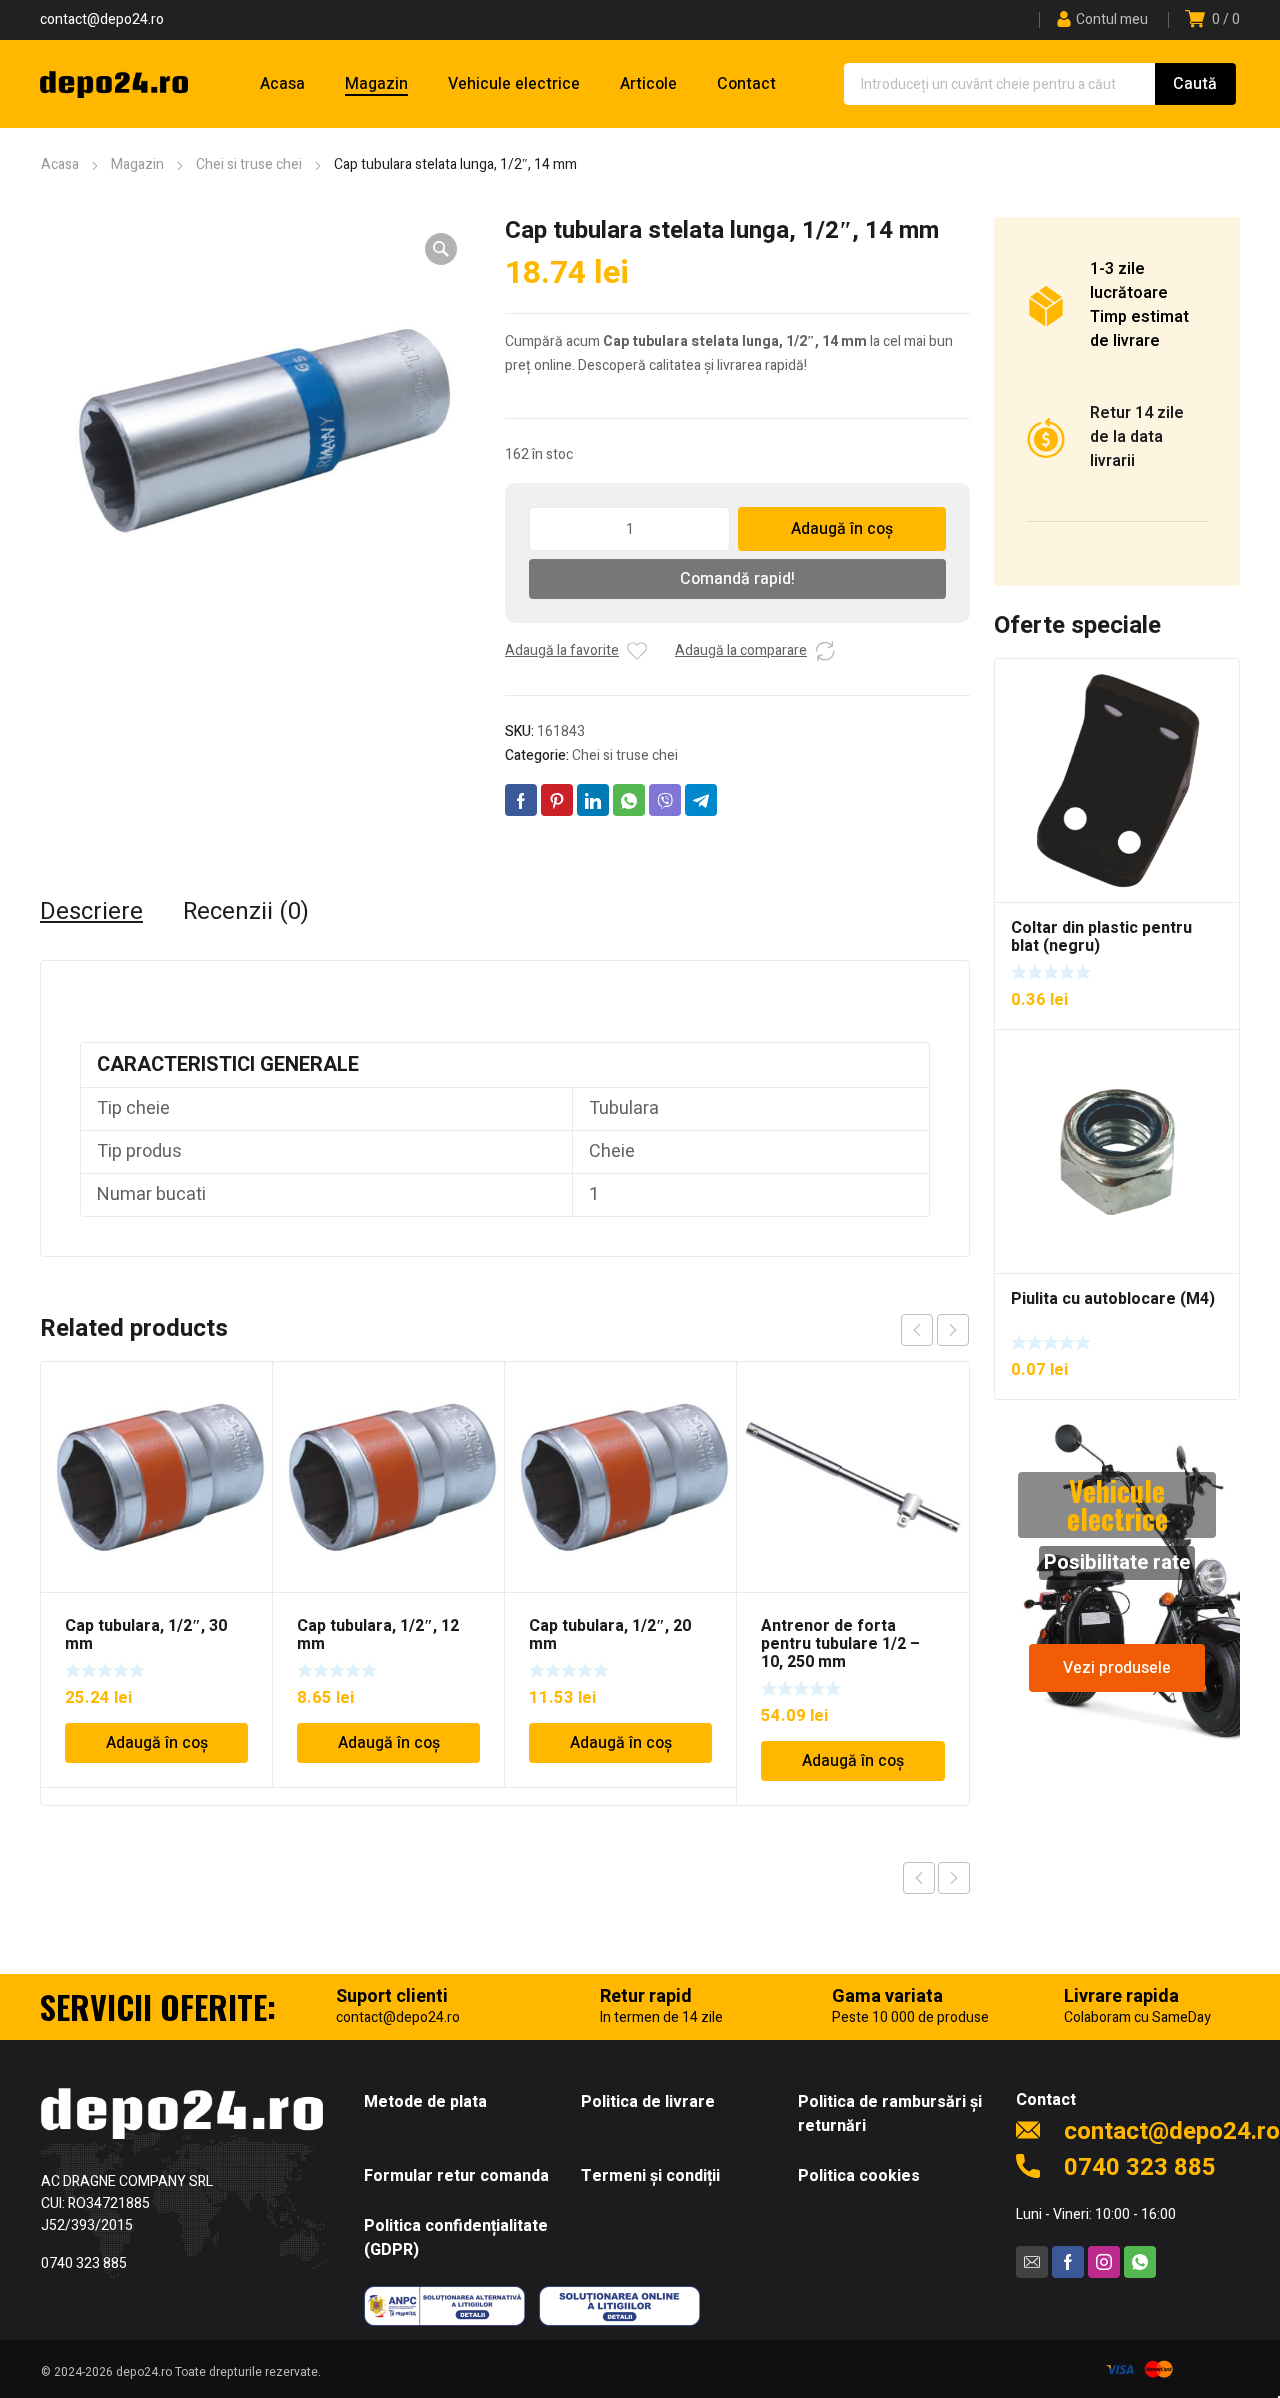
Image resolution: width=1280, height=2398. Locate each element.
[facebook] (1068, 2262)
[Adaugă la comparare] (825, 651)
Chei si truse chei (249, 164)
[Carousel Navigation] (935, 1330)
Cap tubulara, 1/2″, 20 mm (610, 1635)
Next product (954, 1878)
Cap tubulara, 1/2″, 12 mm (378, 1635)
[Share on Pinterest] (557, 800)
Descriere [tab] (91, 912)
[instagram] (1104, 2262)
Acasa (60, 164)
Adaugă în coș (842, 529)
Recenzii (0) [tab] (246, 912)
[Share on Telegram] (701, 800)
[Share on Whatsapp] (629, 800)
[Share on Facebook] (521, 800)
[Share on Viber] (665, 800)
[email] (1032, 2262)
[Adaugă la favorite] (637, 651)
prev (917, 1330)
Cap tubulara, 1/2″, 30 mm (146, 1635)
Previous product (919, 1878)
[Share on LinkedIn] (593, 800)
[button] (441, 249)
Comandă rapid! (737, 579)
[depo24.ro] (114, 84)
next (953, 1330)
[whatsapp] (1140, 2262)
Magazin (137, 164)
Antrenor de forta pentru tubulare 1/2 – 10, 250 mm (840, 1644)
